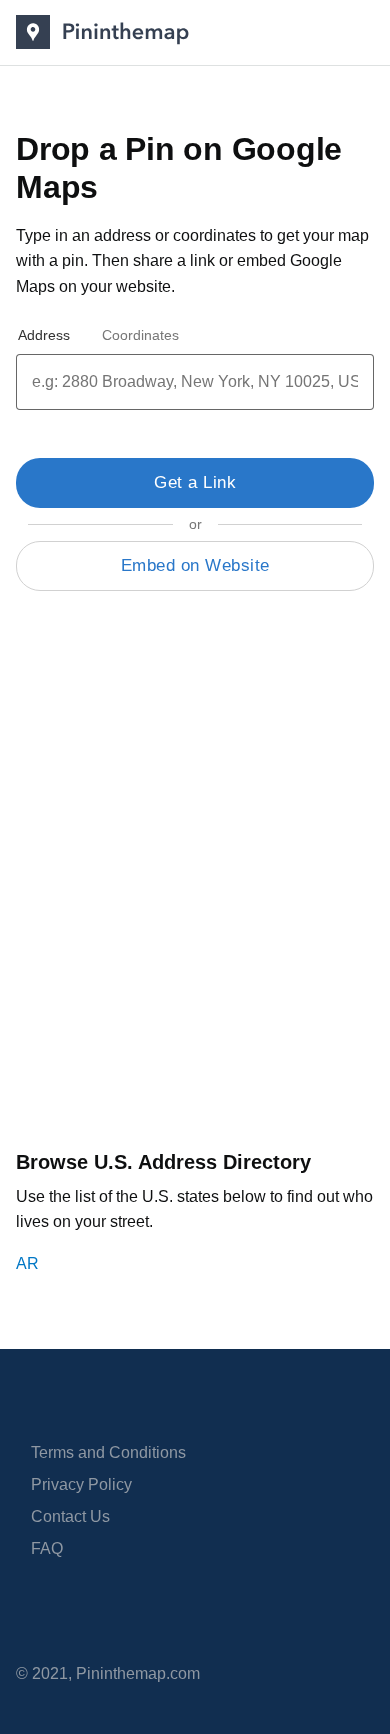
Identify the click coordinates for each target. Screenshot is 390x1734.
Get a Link (195, 482)
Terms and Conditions (108, 1452)
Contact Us (70, 1516)
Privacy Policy (81, 1484)
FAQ (47, 1548)
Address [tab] (44, 335)
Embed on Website (195, 565)
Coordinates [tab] (140, 335)
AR (27, 1263)
